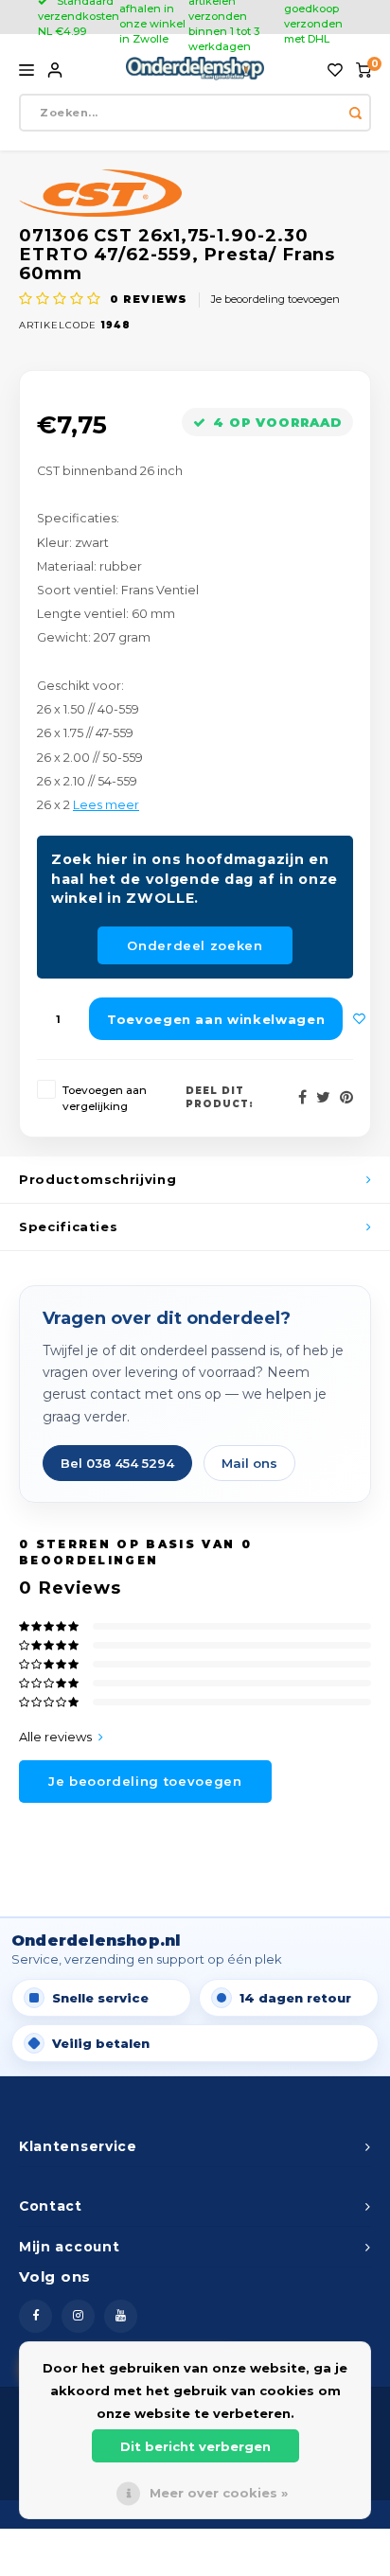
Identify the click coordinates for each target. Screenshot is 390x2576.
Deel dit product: (220, 1097)
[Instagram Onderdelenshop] (78, 2316)
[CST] (195, 193)
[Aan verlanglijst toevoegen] (360, 1019)
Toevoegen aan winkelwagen (216, 1019)
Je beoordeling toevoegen (275, 299)
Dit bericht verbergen (195, 2446)
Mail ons (249, 1463)
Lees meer (106, 805)
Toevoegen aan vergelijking (105, 1098)
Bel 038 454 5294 (117, 1463)
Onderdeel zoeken (195, 945)
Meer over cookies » (219, 2493)
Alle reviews (55, 1737)
